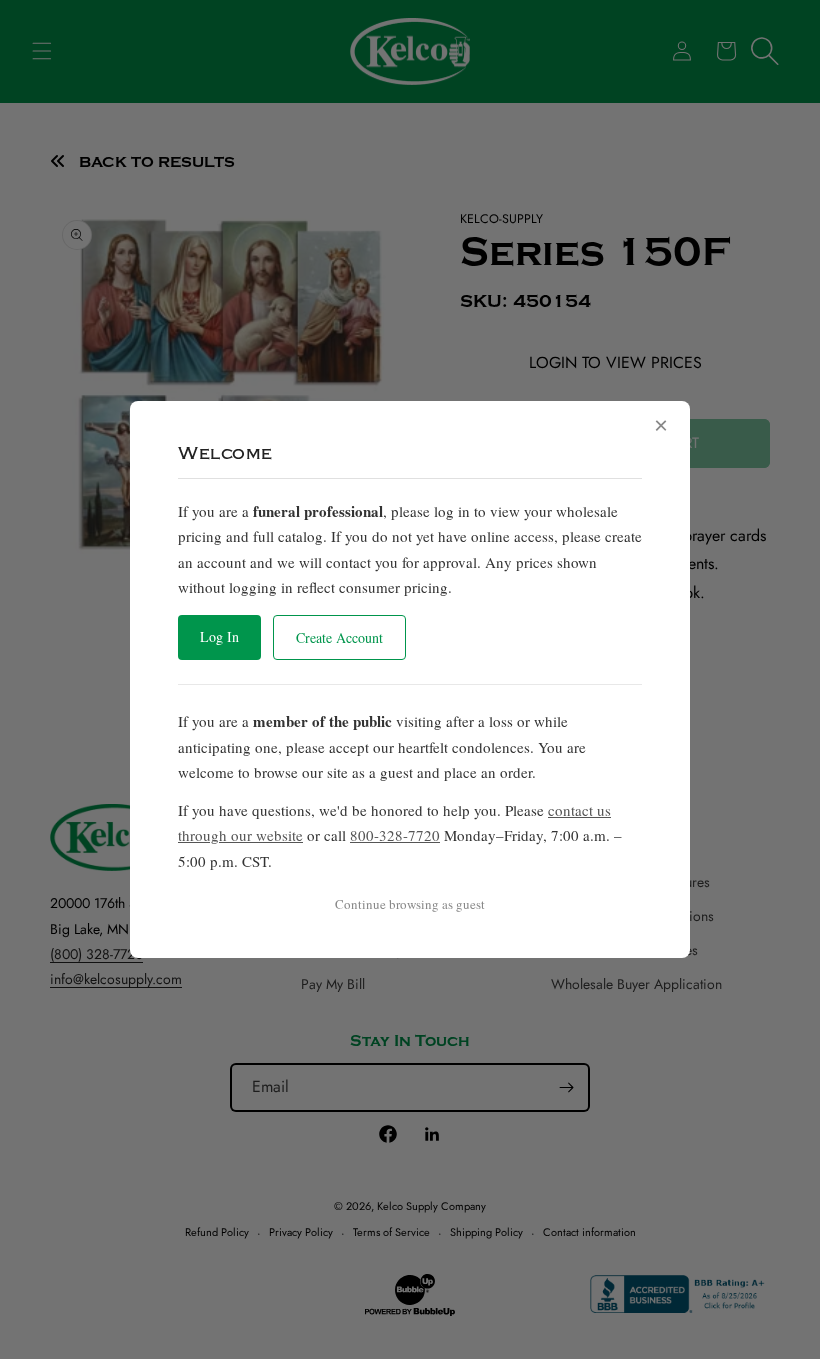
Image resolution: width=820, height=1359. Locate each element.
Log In (219, 636)
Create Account (339, 637)
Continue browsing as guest (410, 904)
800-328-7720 (395, 835)
